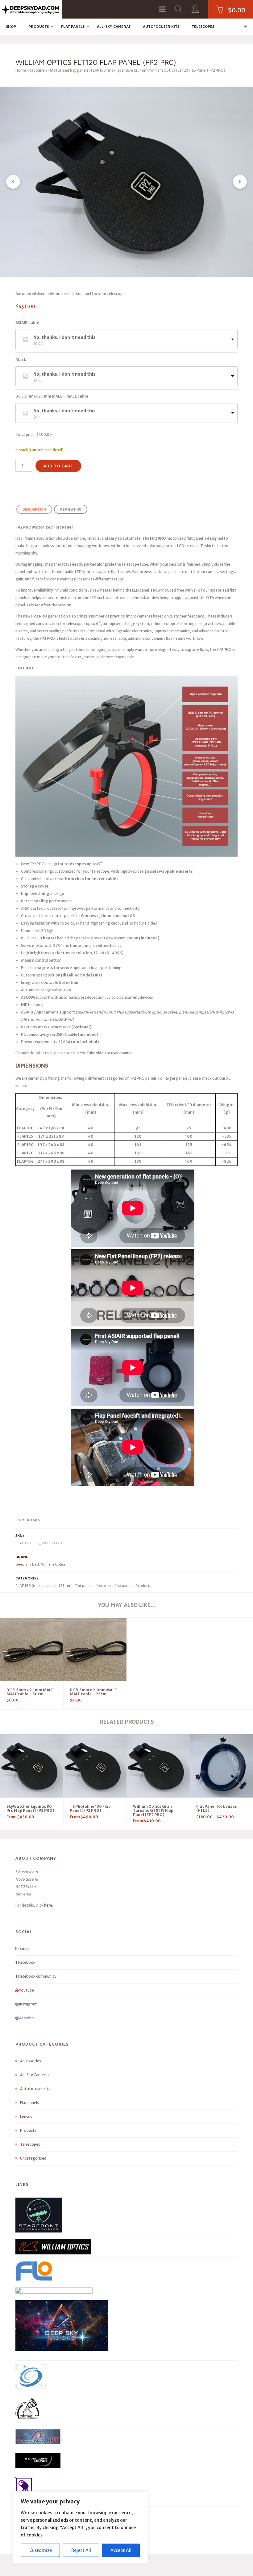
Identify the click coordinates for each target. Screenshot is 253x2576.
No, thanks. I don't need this (64, 337)
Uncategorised (33, 2158)
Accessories (31, 2061)
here (48, 1905)
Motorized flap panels (69, 70)
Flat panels (73, 26)
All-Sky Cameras (114, 26)
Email (24, 1948)
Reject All (81, 2550)
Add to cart (58, 466)
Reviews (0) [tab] (71, 509)
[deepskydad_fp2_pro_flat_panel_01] (126, 182)
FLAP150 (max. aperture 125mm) (119, 70)
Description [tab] (34, 509)
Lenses (26, 2116)
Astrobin (27, 2018)
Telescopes (203, 26)
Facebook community (37, 1976)
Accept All (121, 2550)
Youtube (26, 1990)
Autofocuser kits (161, 26)
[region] (80, 2528)
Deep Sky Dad (27, 1564)
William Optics (53, 1564)
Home (21, 70)
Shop (11, 26)
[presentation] (13, 182)
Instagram (28, 2004)
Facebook (27, 1962)
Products (39, 26)
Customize (41, 2550)
